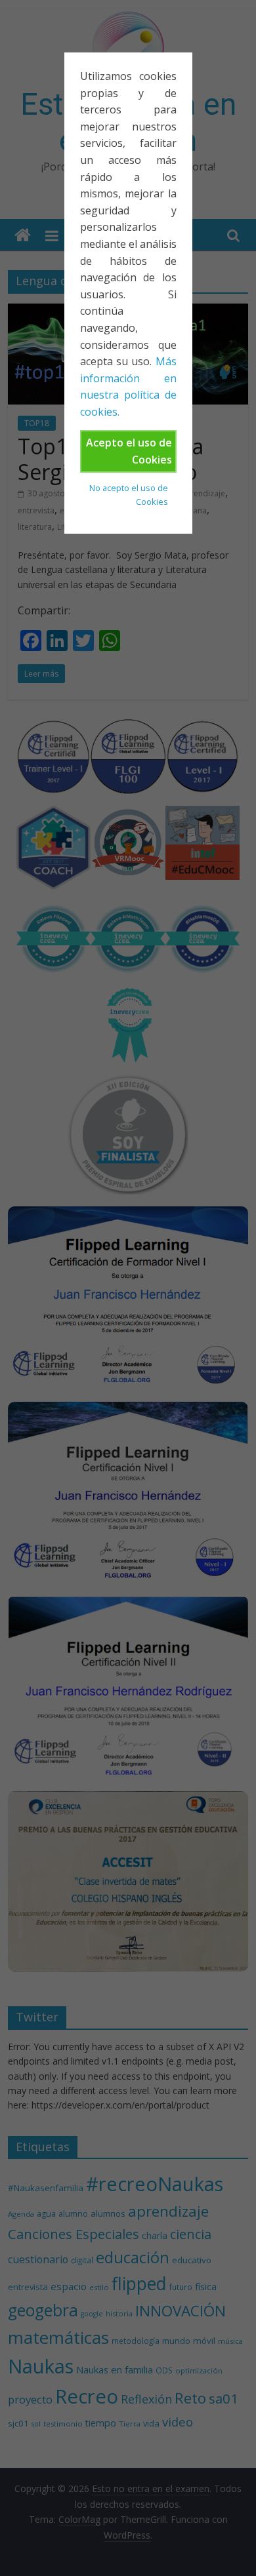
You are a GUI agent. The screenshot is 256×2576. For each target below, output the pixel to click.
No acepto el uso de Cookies (129, 494)
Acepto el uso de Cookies (129, 451)
